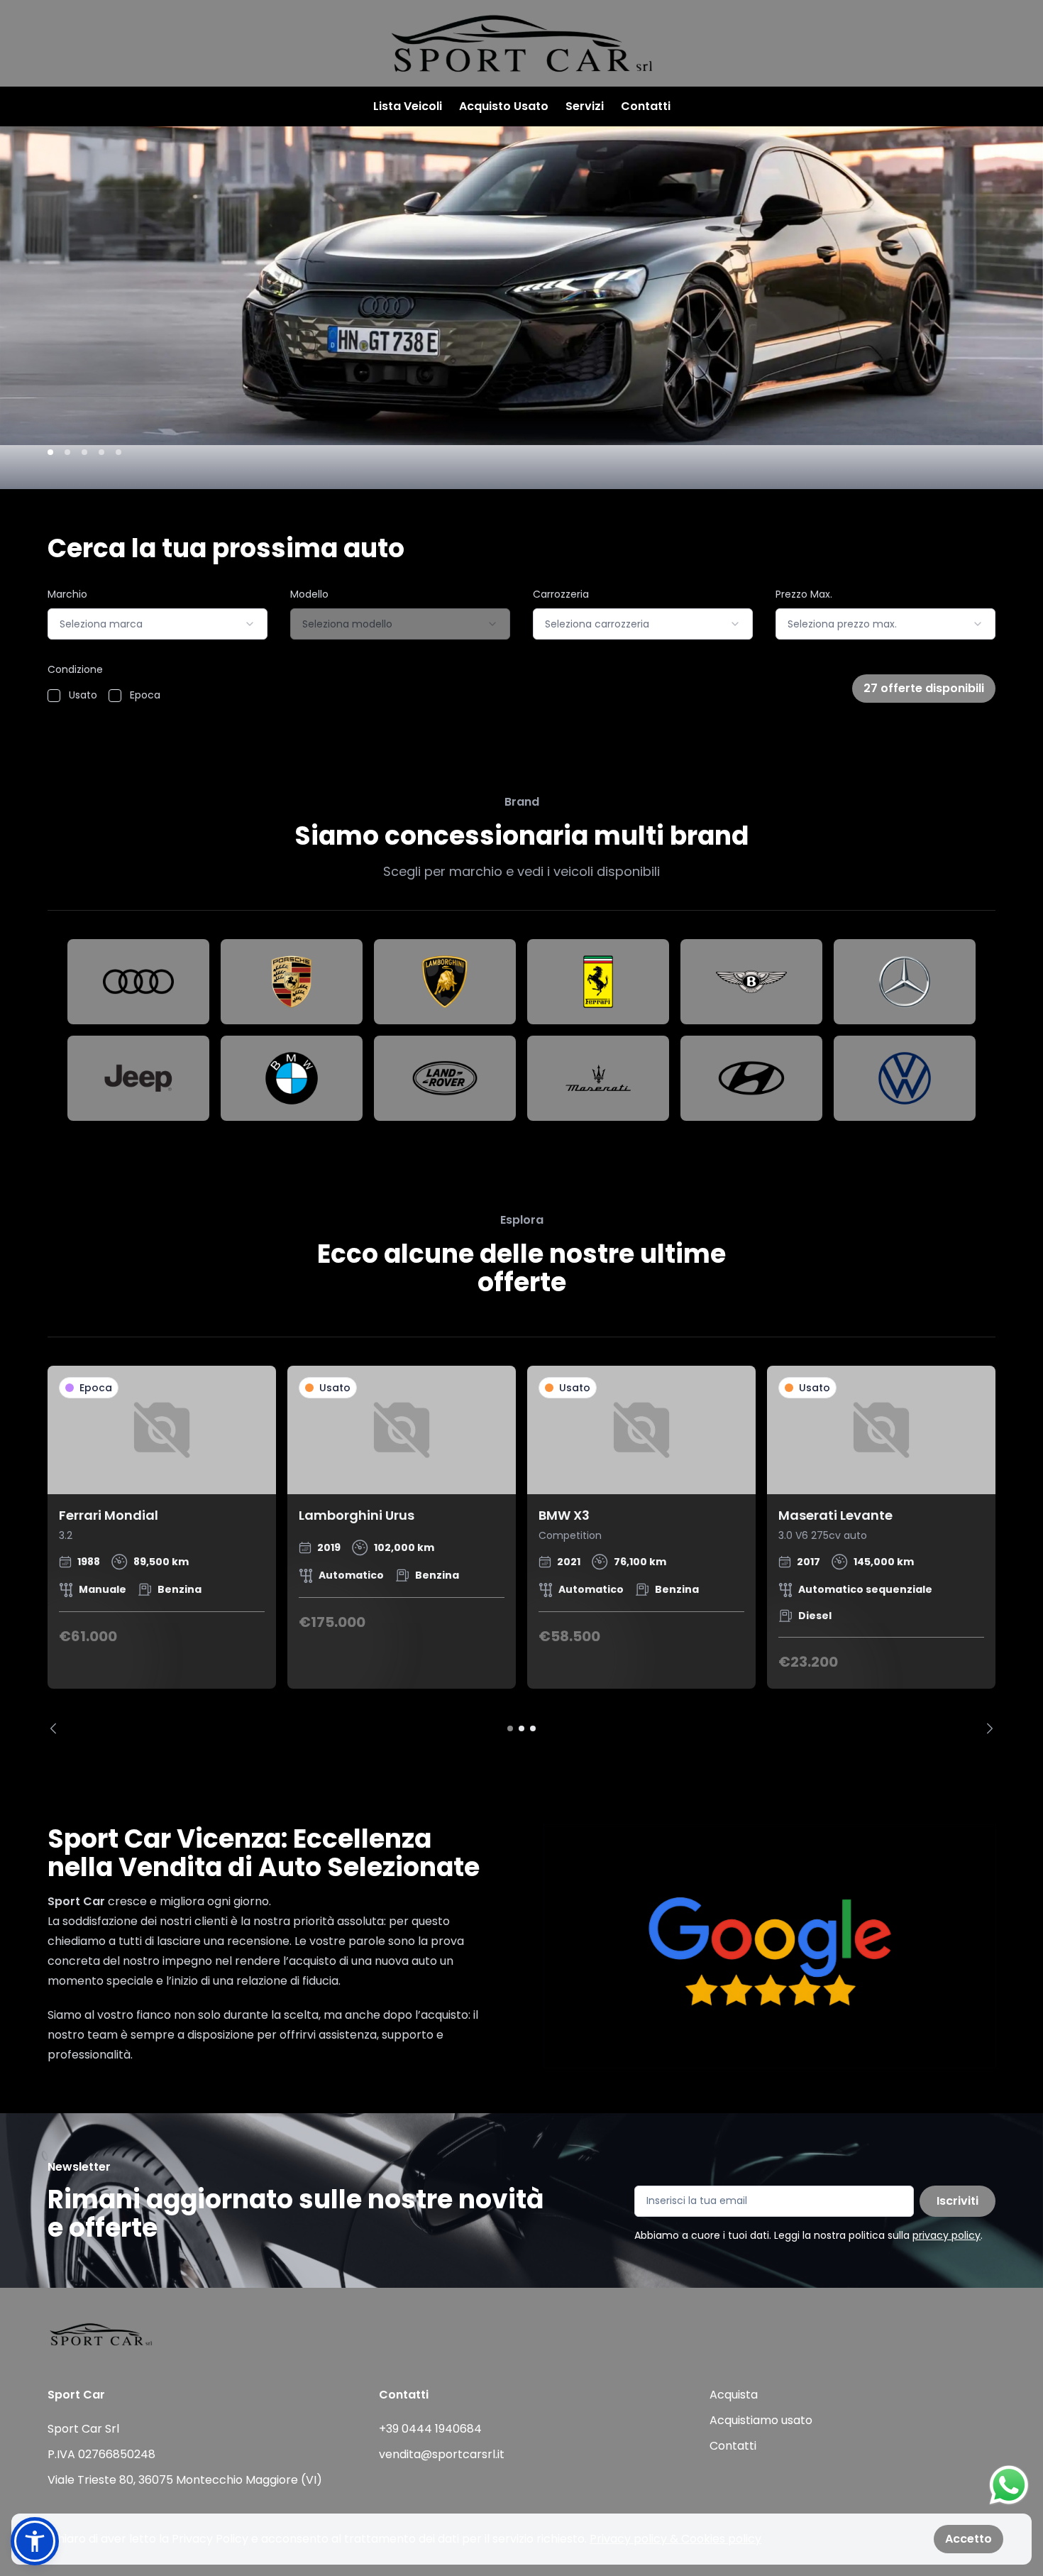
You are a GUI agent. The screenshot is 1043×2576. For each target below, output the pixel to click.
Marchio (67, 594)
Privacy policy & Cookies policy (675, 2539)
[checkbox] (54, 696)
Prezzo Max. (804, 594)
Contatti (646, 106)
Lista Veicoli (408, 106)
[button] (35, 2541)
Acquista (734, 2395)
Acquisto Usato (504, 106)
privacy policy (947, 2235)
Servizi (585, 106)
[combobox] (158, 624)
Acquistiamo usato (761, 2420)
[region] (521, 1550)
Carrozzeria (561, 594)
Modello (309, 594)
